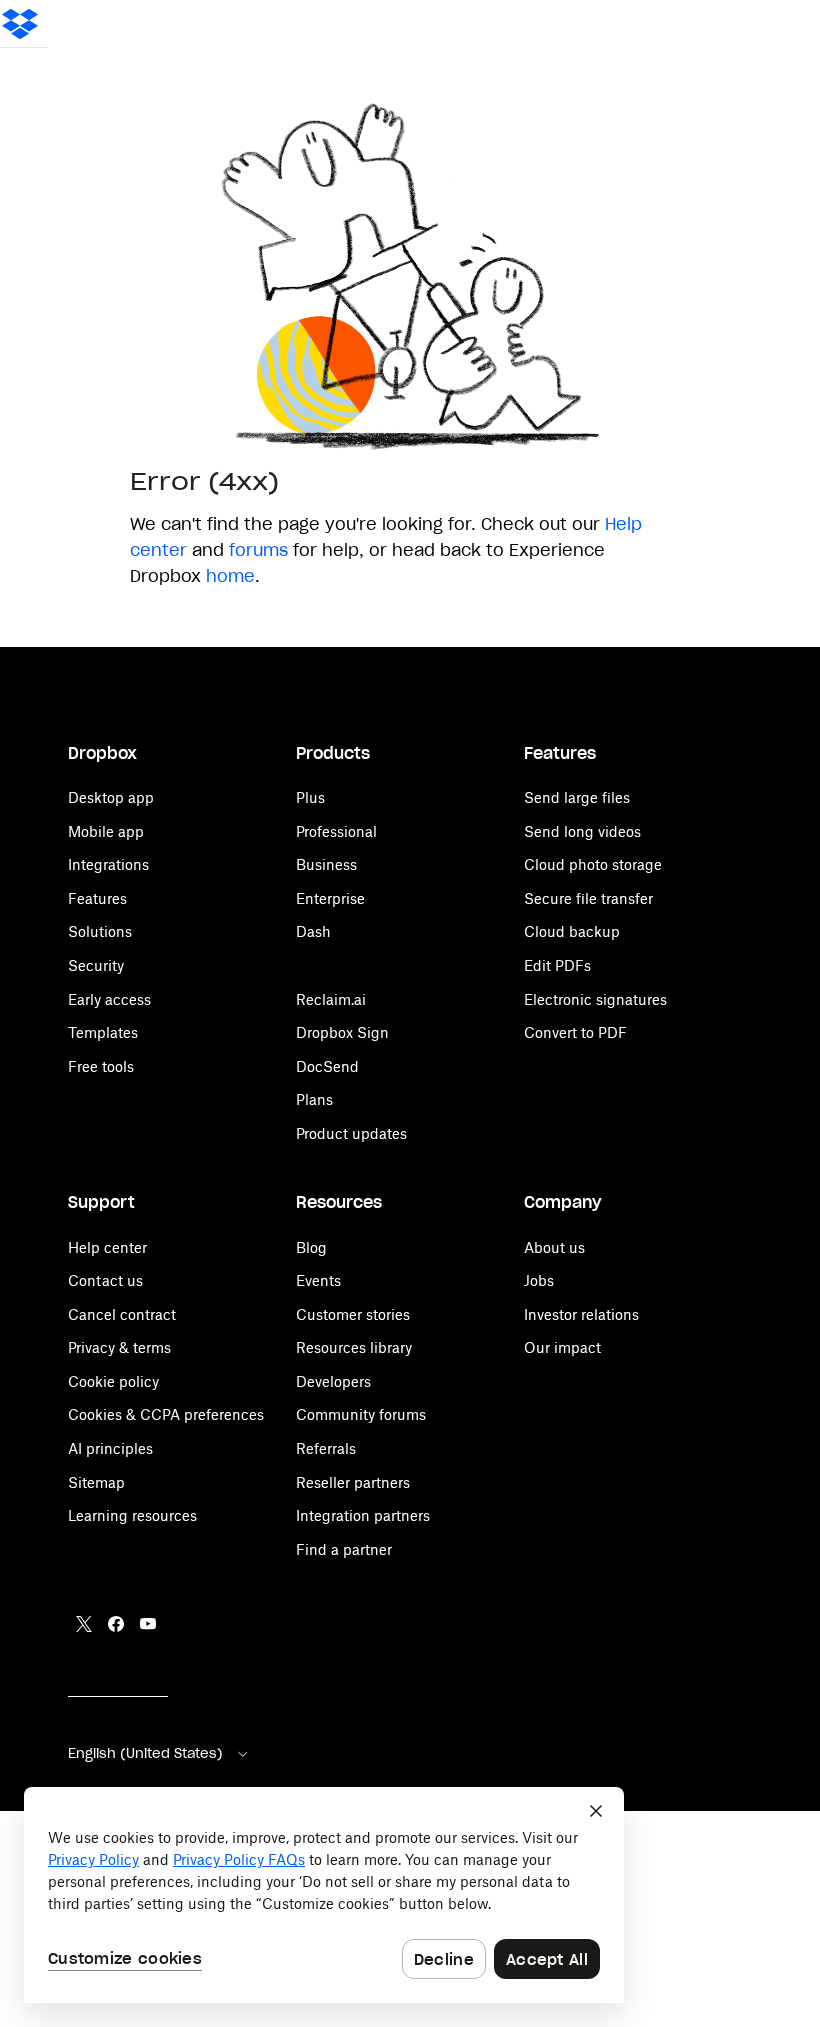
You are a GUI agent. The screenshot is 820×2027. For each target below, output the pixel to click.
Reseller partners (353, 1482)
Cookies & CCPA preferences (166, 1414)
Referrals (326, 1448)
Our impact (562, 1347)
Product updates (351, 1133)
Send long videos (582, 831)
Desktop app (111, 797)
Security (96, 965)
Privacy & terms (119, 1347)
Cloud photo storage (593, 864)
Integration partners (363, 1515)
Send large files (577, 797)
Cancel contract (122, 1314)
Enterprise (330, 898)
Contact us (105, 1280)
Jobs (539, 1280)
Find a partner (344, 1549)
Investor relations (581, 1314)
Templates (103, 1032)
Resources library (354, 1347)
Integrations (108, 864)
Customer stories (353, 1314)
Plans (314, 1099)
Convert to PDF (575, 1032)
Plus (310, 797)
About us (554, 1247)
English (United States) (145, 1753)
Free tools (101, 1066)
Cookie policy (113, 1381)
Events (318, 1280)
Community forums (361, 1414)
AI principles (110, 1448)
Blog (311, 1247)
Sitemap (96, 1482)
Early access (109, 999)
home (230, 576)
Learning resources (132, 1515)
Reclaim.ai (331, 999)
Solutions (100, 931)
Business (326, 864)
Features (97, 898)
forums (258, 550)
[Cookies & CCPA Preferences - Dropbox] (324, 1895)
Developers (333, 1381)
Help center (107, 1247)
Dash (313, 931)
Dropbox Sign (342, 1032)
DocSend (327, 1066)
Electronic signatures (595, 999)
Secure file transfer (588, 898)
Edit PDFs (557, 965)
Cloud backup (572, 931)
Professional (336, 831)
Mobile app (106, 831)
